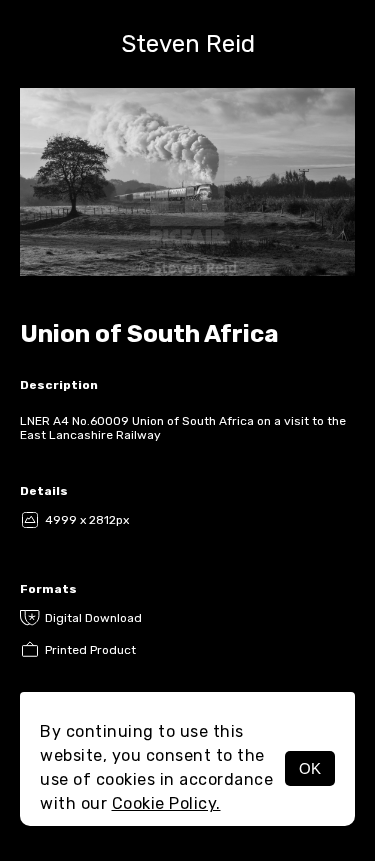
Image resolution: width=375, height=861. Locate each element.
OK (310, 768)
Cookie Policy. (166, 803)
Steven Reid (188, 44)
